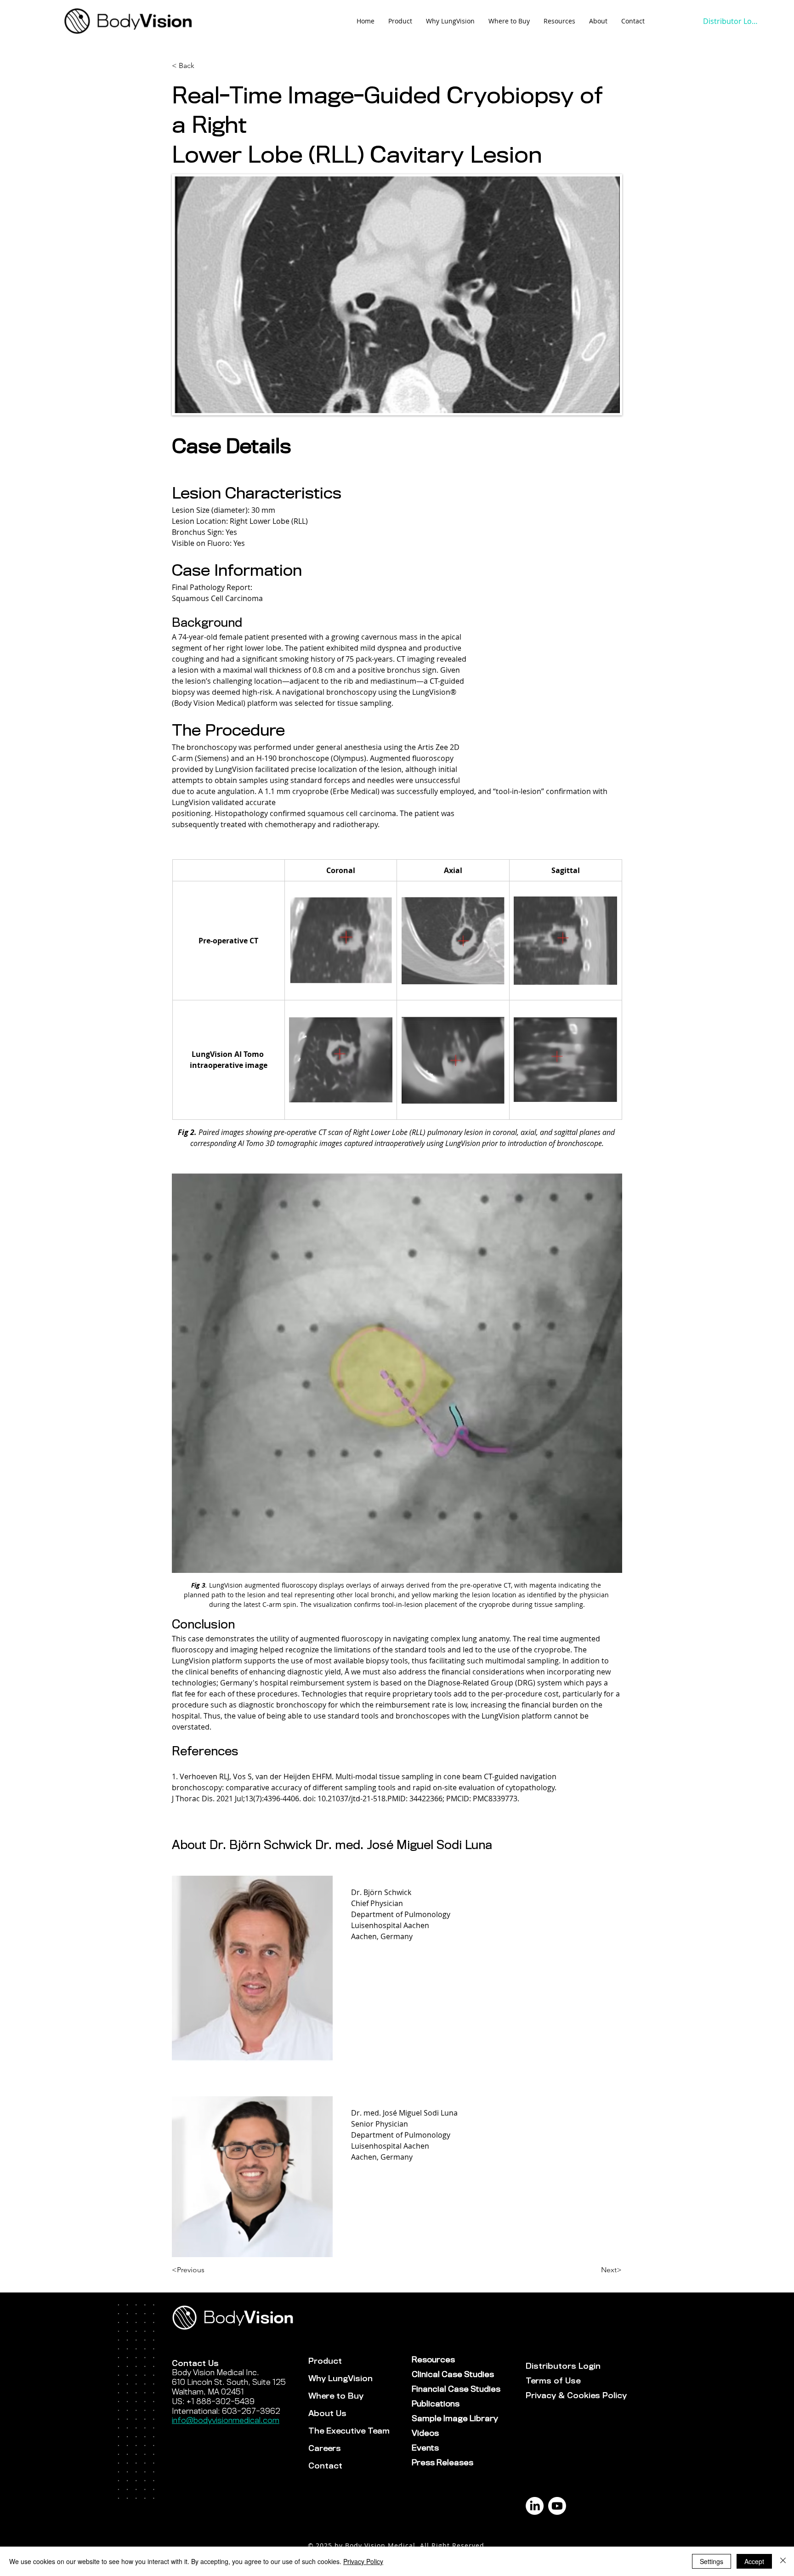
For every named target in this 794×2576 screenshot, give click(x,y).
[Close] (783, 2561)
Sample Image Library (444, 2419)
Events (425, 2448)
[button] (559, 21)
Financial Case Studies (444, 2389)
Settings (712, 2561)
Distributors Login (558, 2366)
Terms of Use (553, 2381)
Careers (325, 2448)
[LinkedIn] (535, 2506)
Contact (325, 2466)
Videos (425, 2433)
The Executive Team (349, 2431)
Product (325, 2361)
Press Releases (442, 2463)
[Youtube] (557, 2506)
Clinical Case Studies (444, 2375)
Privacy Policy (363, 2561)
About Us (327, 2414)
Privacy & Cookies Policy (558, 2396)
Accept (754, 2561)
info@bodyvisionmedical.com (226, 2420)
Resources (433, 2360)
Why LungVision (340, 2379)
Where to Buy (336, 2396)
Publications (436, 2404)
